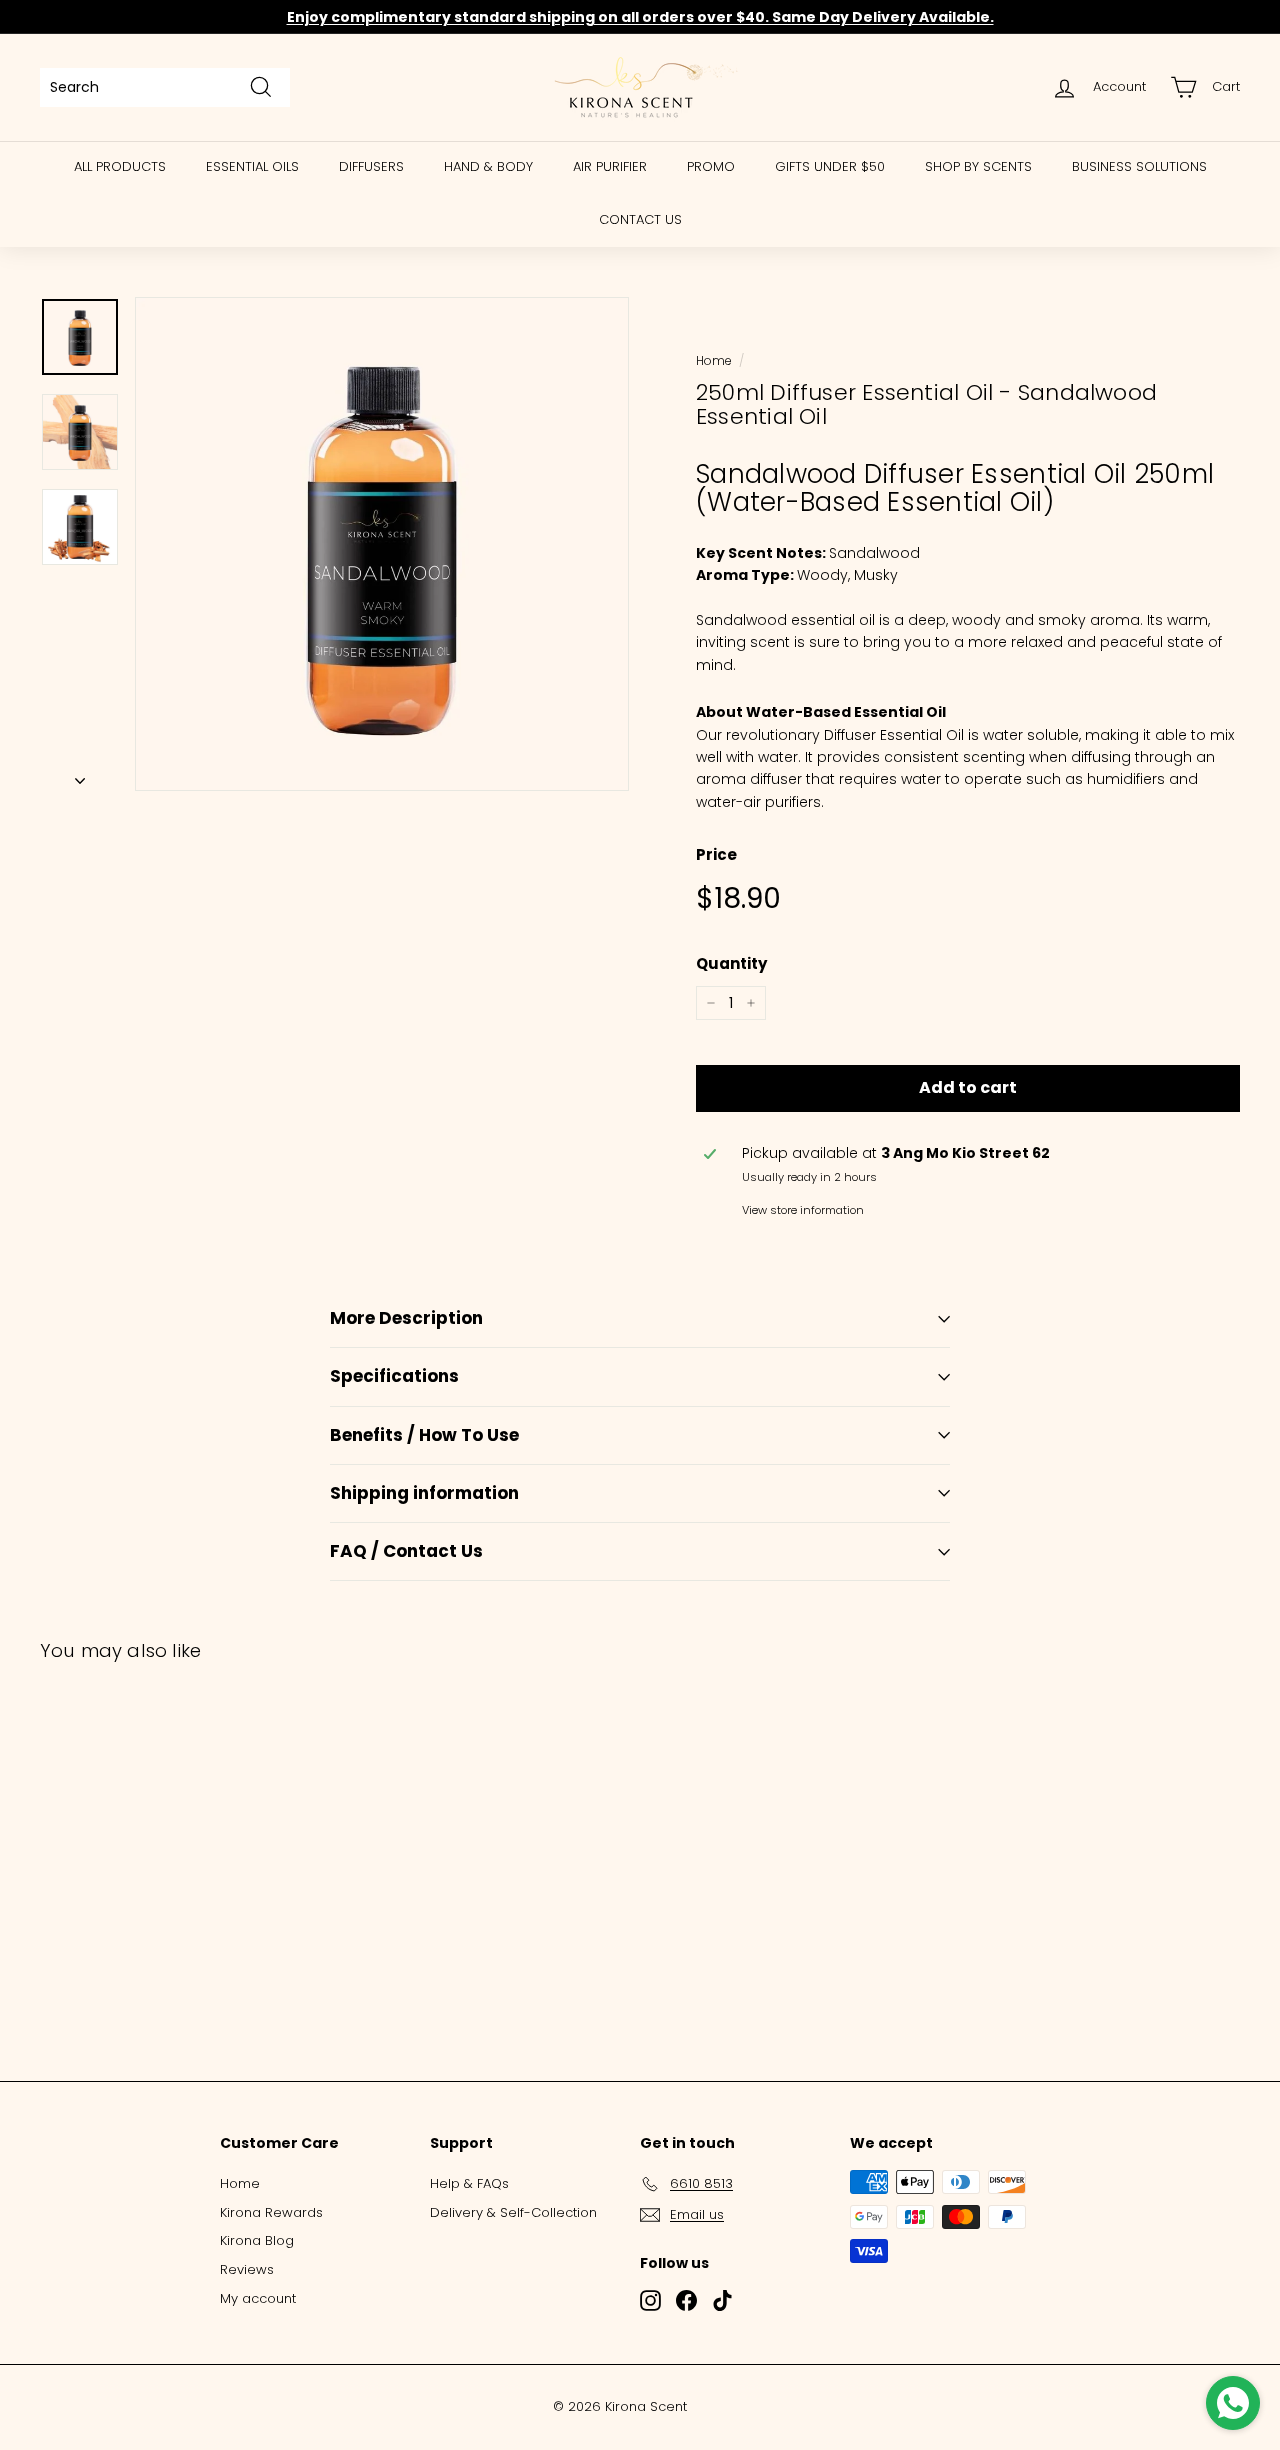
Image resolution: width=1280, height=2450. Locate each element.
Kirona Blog (257, 2240)
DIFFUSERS (371, 166)
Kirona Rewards (271, 2212)
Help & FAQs (469, 2183)
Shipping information (424, 1493)
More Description (406, 1318)
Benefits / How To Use (424, 1435)
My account (258, 2298)
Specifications (394, 1376)
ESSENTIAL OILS (252, 166)
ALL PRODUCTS (120, 166)
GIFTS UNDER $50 (830, 166)
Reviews (247, 2269)
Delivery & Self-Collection (513, 2212)
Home (713, 361)
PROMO (711, 166)
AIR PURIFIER (610, 166)
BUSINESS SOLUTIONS (1139, 166)
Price (716, 854)
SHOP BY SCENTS (978, 166)
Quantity (731, 963)
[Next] (80, 775)
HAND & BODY (488, 166)
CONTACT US (640, 219)
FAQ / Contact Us (406, 1551)
